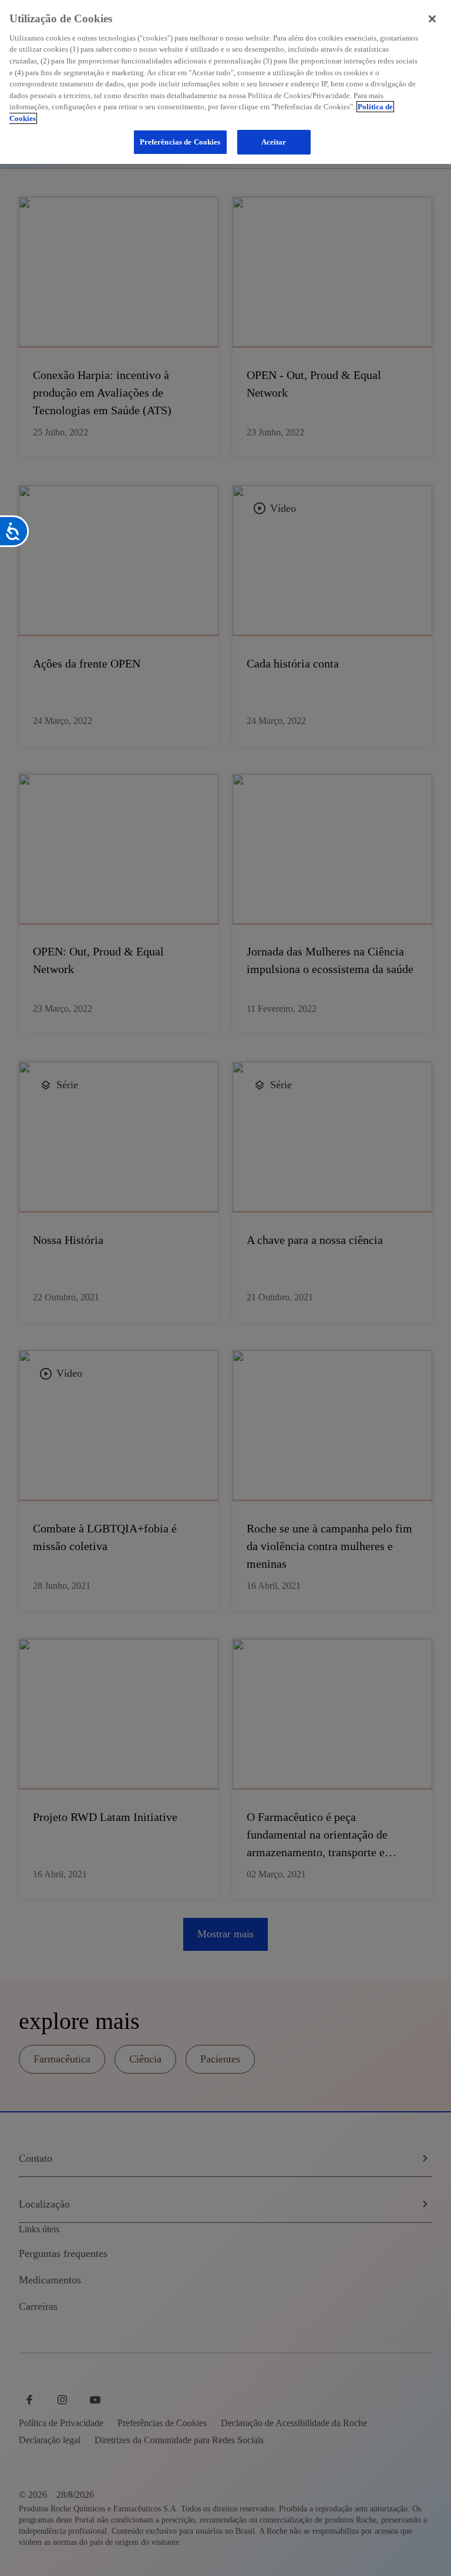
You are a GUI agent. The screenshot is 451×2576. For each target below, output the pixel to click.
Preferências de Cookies (180, 142)
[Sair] (432, 19)
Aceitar (274, 142)
